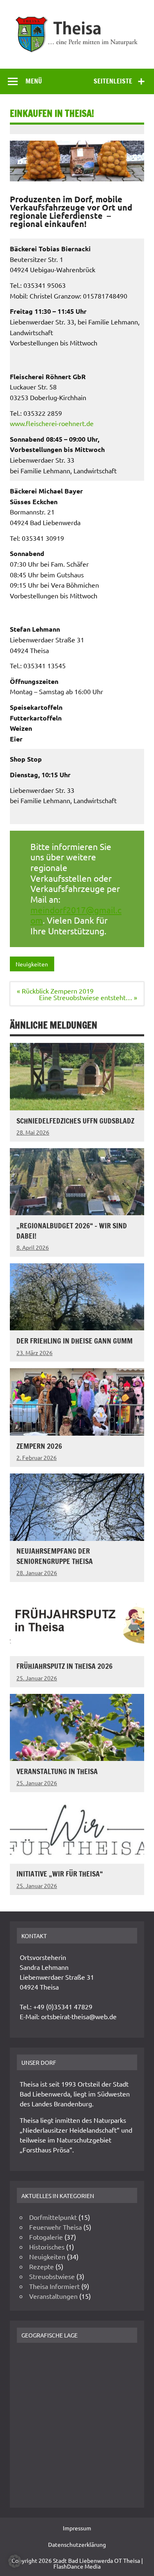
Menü (34, 81)
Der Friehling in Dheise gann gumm (75, 1341)
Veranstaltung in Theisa (57, 1771)
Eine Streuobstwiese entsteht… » (88, 997)
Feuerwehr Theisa (55, 2227)
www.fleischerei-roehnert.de (52, 423)
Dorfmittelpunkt (53, 2217)
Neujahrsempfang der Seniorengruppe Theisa (55, 1556)
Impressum (77, 2528)
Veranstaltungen (53, 2296)
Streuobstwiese (52, 2276)
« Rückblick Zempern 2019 (55, 991)
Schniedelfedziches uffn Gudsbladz (75, 1121)
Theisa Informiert (54, 2286)
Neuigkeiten (32, 964)
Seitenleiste (113, 81)
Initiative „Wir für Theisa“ (60, 1874)
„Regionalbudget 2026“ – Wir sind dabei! (72, 1231)
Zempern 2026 (39, 1446)
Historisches (47, 2247)
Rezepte (41, 2266)
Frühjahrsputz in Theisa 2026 (64, 1666)
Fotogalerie (46, 2237)
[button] (15, 2561)
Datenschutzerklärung (77, 2544)
